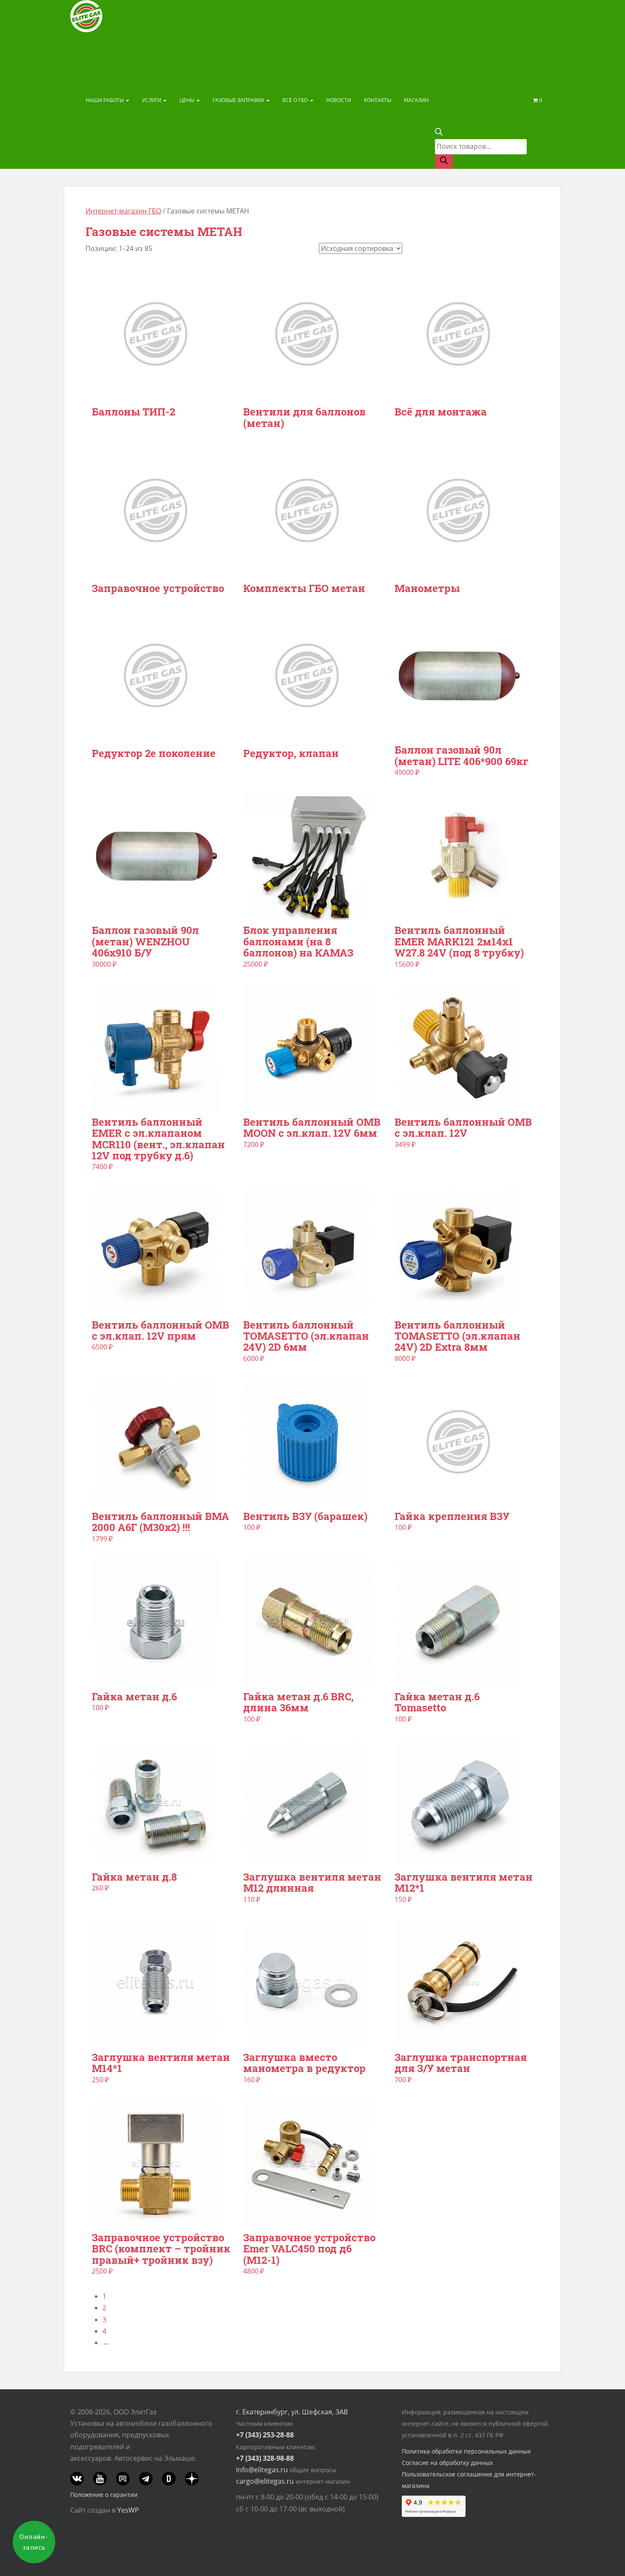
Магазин (416, 100)
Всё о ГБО (296, 100)
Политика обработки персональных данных (466, 2451)
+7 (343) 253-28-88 (265, 2435)
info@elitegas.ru (262, 2470)
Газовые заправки (239, 100)
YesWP (128, 2510)
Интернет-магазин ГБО (123, 211)
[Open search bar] (439, 133)
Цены (187, 100)
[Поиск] (444, 162)
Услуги (152, 100)
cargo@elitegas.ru (265, 2481)
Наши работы (105, 100)
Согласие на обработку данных (447, 2463)
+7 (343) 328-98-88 (265, 2458)
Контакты (378, 100)
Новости (339, 100)
